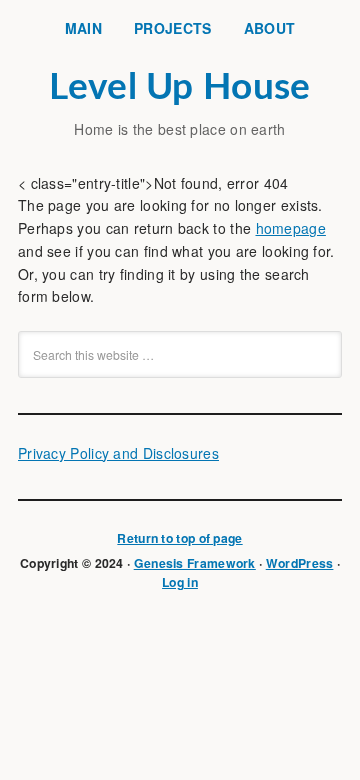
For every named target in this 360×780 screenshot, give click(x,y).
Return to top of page (179, 538)
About (270, 28)
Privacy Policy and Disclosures (118, 453)
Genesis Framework (195, 563)
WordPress (300, 563)
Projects (172, 28)
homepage (291, 228)
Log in (180, 582)
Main (83, 28)
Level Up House (179, 87)
